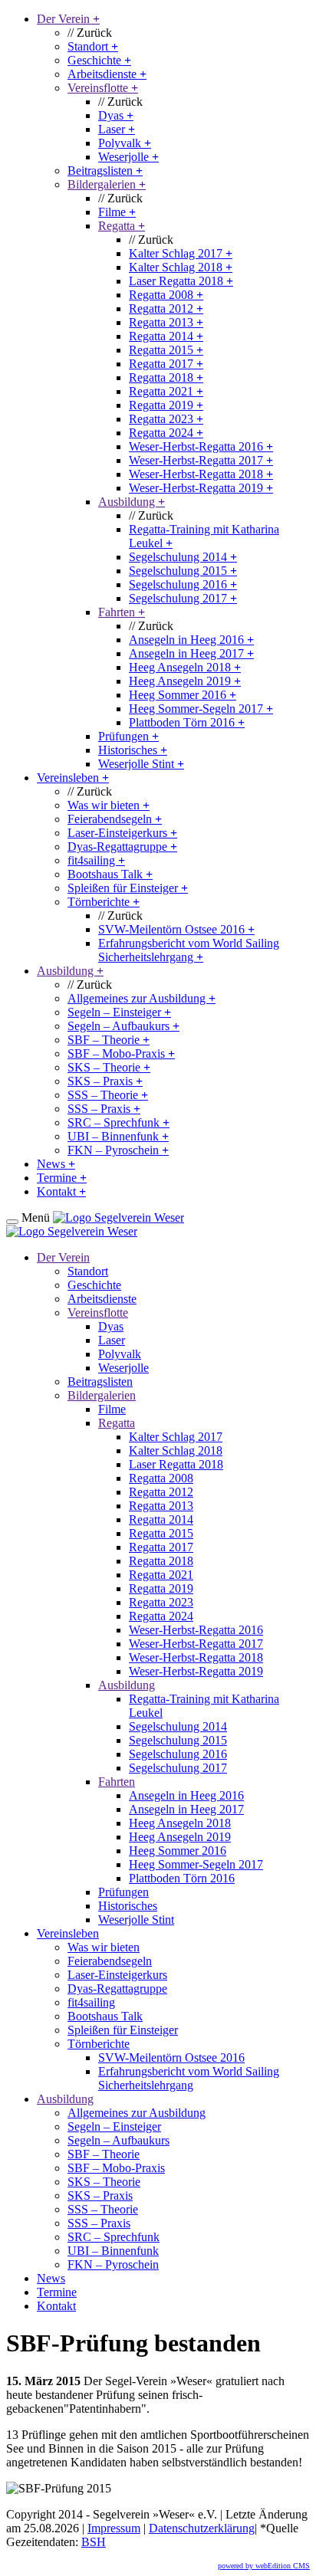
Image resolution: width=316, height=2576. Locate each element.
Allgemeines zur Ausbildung (142, 998)
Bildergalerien (107, 184)
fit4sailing (96, 860)
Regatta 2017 (166, 364)
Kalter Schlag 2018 (181, 267)
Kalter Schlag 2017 (181, 253)
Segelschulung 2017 (183, 598)
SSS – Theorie (108, 1095)
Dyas (116, 115)
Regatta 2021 (166, 391)
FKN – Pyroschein (118, 1150)
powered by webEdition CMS (264, 2566)
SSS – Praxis (104, 1109)
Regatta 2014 (166, 336)
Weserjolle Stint (141, 764)
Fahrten (122, 612)
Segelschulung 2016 (183, 584)
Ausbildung (132, 502)
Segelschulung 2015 (183, 571)
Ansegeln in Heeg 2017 (191, 653)
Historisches (133, 750)
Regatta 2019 (166, 405)
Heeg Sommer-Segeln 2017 (201, 709)
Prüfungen (128, 736)
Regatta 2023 (166, 419)
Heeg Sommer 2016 (183, 695)
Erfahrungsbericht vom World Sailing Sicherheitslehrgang (189, 950)
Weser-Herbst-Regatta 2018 (201, 474)
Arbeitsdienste (107, 74)
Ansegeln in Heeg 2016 (191, 640)
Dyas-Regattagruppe (122, 847)
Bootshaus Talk (110, 874)
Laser (117, 129)
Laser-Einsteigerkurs (122, 833)
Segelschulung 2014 (183, 557)
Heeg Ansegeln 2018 (185, 667)
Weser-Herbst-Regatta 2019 (201, 488)
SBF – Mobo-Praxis (121, 1053)
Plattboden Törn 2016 (187, 722)
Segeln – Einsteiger (119, 1012)
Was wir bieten (109, 805)
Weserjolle (128, 157)
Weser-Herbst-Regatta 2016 (201, 446)
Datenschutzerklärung (202, 2528)
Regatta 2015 (166, 350)
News (56, 1164)
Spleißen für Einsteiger (128, 888)
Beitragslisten (105, 171)
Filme (117, 212)
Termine (62, 1178)
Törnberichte (104, 902)
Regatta (122, 226)
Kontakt (61, 1191)
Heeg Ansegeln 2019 (185, 681)
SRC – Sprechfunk (118, 1122)
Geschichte (99, 60)
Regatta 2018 (166, 377)
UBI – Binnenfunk (118, 1136)
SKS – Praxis (105, 1081)
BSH (94, 2542)
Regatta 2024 (166, 433)
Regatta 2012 (166, 308)
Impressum (114, 2528)
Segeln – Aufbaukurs (123, 1026)
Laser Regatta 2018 (181, 281)
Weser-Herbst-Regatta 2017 (201, 460)
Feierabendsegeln (115, 819)
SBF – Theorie (109, 1040)
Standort (93, 46)
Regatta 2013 (166, 322)
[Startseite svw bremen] (118, 1217)
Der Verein (68, 19)
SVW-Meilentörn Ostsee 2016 (176, 929)
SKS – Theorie (109, 1067)
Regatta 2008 (166, 295)
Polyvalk (125, 143)
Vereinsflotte (103, 88)
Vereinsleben (73, 778)
